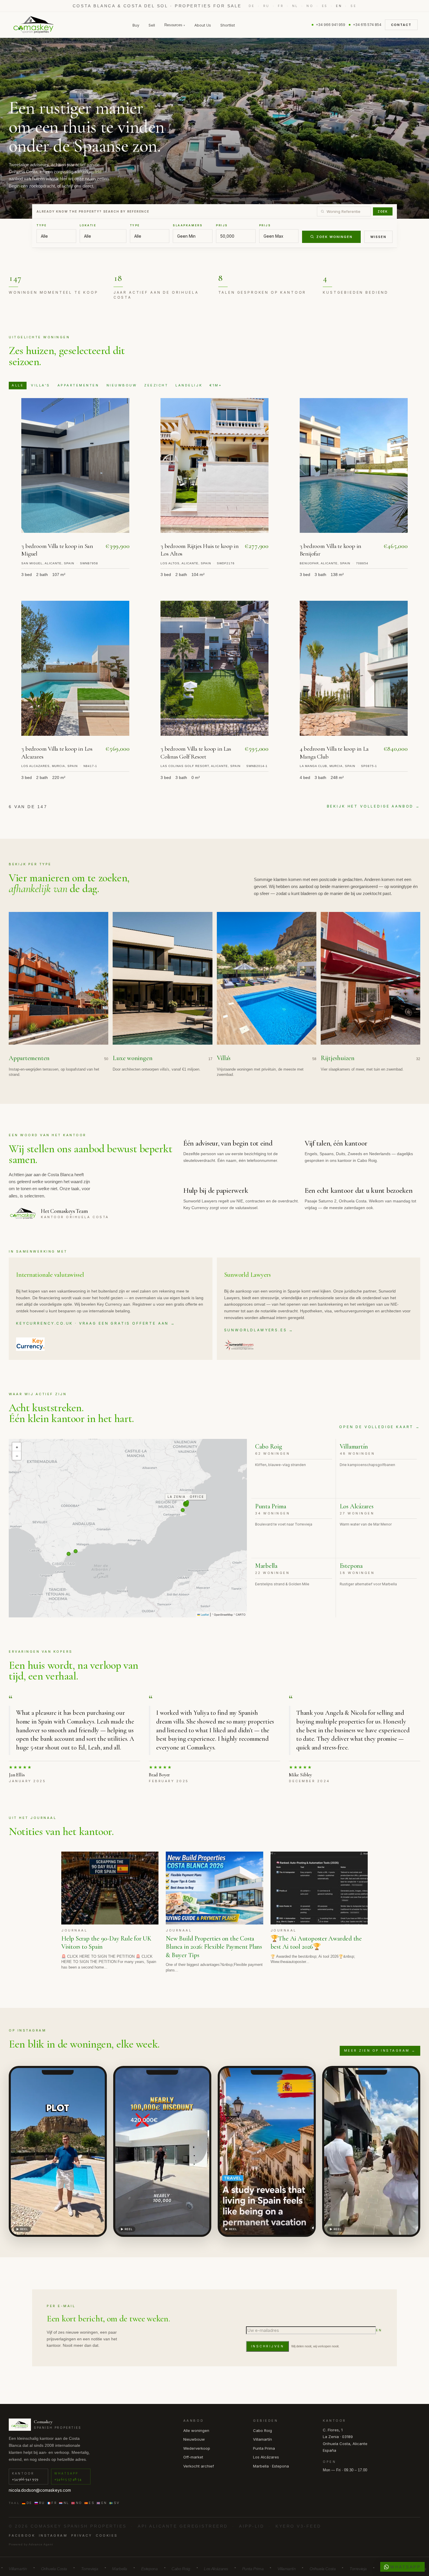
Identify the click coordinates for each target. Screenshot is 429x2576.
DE (252, 6)
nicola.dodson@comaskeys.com (40, 2490)
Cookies (107, 2535)
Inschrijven (268, 2346)
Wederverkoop (197, 2448)
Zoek (383, 211)
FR (281, 6)
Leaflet (204, 1615)
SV (117, 2503)
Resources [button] (175, 25)
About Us (203, 25)
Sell (152, 25)
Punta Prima (264, 2448)
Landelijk (189, 385)
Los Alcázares (266, 2457)
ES (325, 6)
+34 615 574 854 (367, 25)
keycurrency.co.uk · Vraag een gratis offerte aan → (96, 1323)
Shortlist (228, 25)
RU (266, 6)
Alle (18, 385)
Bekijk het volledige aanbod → (374, 806)
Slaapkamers (188, 225)
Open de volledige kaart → (380, 1427)
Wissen (378, 237)
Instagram (53, 2535)
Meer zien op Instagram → (380, 2050)
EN (339, 6)
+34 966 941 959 (331, 25)
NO (310, 6)
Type (42, 225)
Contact (401, 25)
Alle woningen (196, 2430)
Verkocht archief (199, 2466)
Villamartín (263, 2439)
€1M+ (216, 385)
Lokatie (88, 225)
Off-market (193, 2457)
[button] (17, 1447)
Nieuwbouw (122, 385)
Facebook (22, 2535)
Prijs (222, 225)
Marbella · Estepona (271, 2466)
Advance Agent (41, 2544)
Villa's (41, 385)
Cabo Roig (263, 2430)
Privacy (82, 2535)
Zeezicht (156, 385)
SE (353, 6)
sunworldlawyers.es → (259, 1330)
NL (295, 6)
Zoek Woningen (334, 237)
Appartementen (78, 385)
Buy (136, 25)
